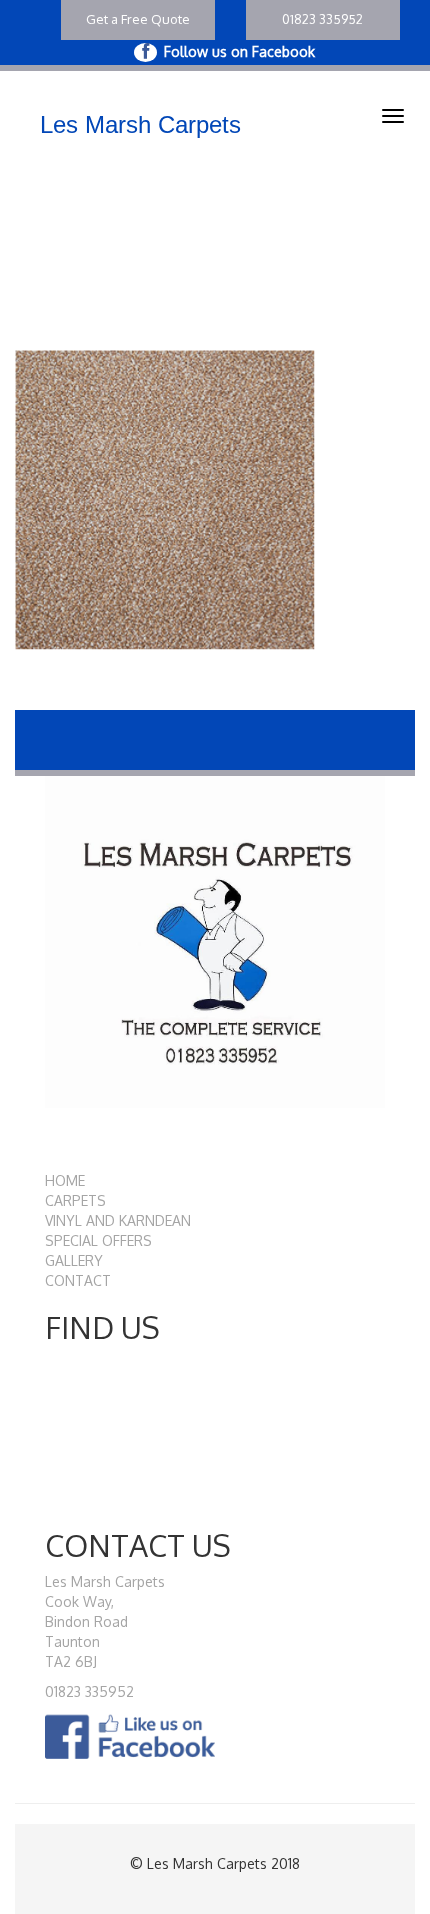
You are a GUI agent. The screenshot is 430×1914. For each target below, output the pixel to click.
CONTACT (78, 1280)
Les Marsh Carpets (140, 124)
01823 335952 (322, 19)
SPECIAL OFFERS (98, 1240)
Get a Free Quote (138, 19)
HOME (65, 1180)
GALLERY (74, 1260)
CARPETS (75, 1200)
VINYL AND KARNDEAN (118, 1220)
